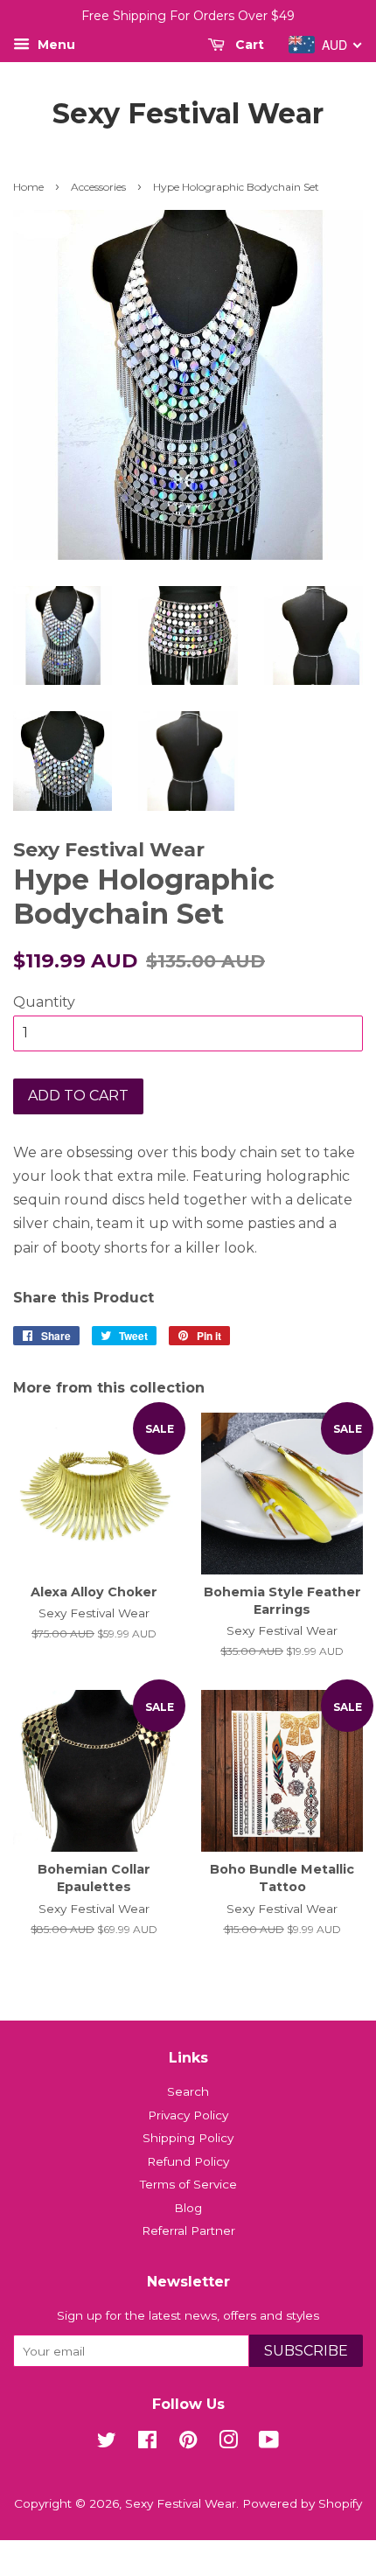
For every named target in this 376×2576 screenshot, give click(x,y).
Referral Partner (188, 2230)
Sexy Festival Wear (188, 114)
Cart (248, 45)
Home (28, 187)
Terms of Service (188, 2184)
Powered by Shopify (302, 2503)
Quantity (44, 1002)
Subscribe (306, 2351)
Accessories (98, 187)
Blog (188, 2208)
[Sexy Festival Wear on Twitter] (107, 2443)
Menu (55, 45)
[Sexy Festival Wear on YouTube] (269, 2443)
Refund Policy (188, 2161)
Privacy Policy (188, 2115)
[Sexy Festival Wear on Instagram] (228, 2443)
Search (188, 2091)
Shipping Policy (188, 2138)
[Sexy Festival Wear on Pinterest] (188, 2443)
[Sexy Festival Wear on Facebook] (147, 2443)
